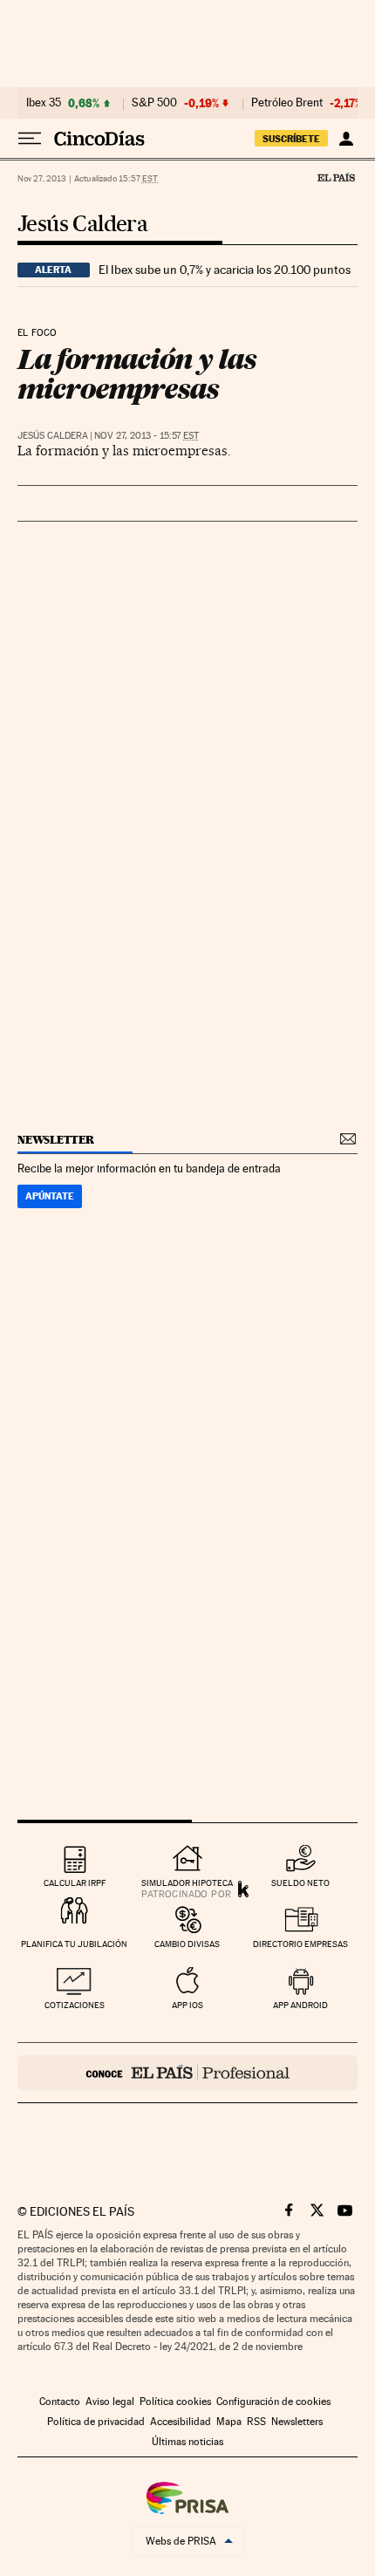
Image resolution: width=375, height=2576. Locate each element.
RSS (256, 2422)
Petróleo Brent (287, 103)
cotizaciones (75, 2005)
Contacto (60, 2402)
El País (336, 177)
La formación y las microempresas (136, 374)
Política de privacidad (96, 2422)
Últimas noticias (187, 2442)
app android (300, 2005)
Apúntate (50, 1196)
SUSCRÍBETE (291, 139)
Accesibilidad (181, 2422)
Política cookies (175, 2402)
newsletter (56, 1140)
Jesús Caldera (82, 225)
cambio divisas (187, 1944)
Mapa (229, 2422)
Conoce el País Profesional (187, 2073)
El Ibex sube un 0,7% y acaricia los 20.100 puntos (225, 270)
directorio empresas (300, 1944)
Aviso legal (110, 2402)
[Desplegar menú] (30, 139)
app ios (187, 2005)
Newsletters (297, 2422)
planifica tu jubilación (74, 1944)
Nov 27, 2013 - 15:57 (147, 436)
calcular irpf (75, 1883)
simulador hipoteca (187, 1883)
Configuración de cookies (273, 2402)
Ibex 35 (44, 103)
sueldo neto (300, 1883)
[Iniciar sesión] (346, 139)
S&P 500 (154, 103)
